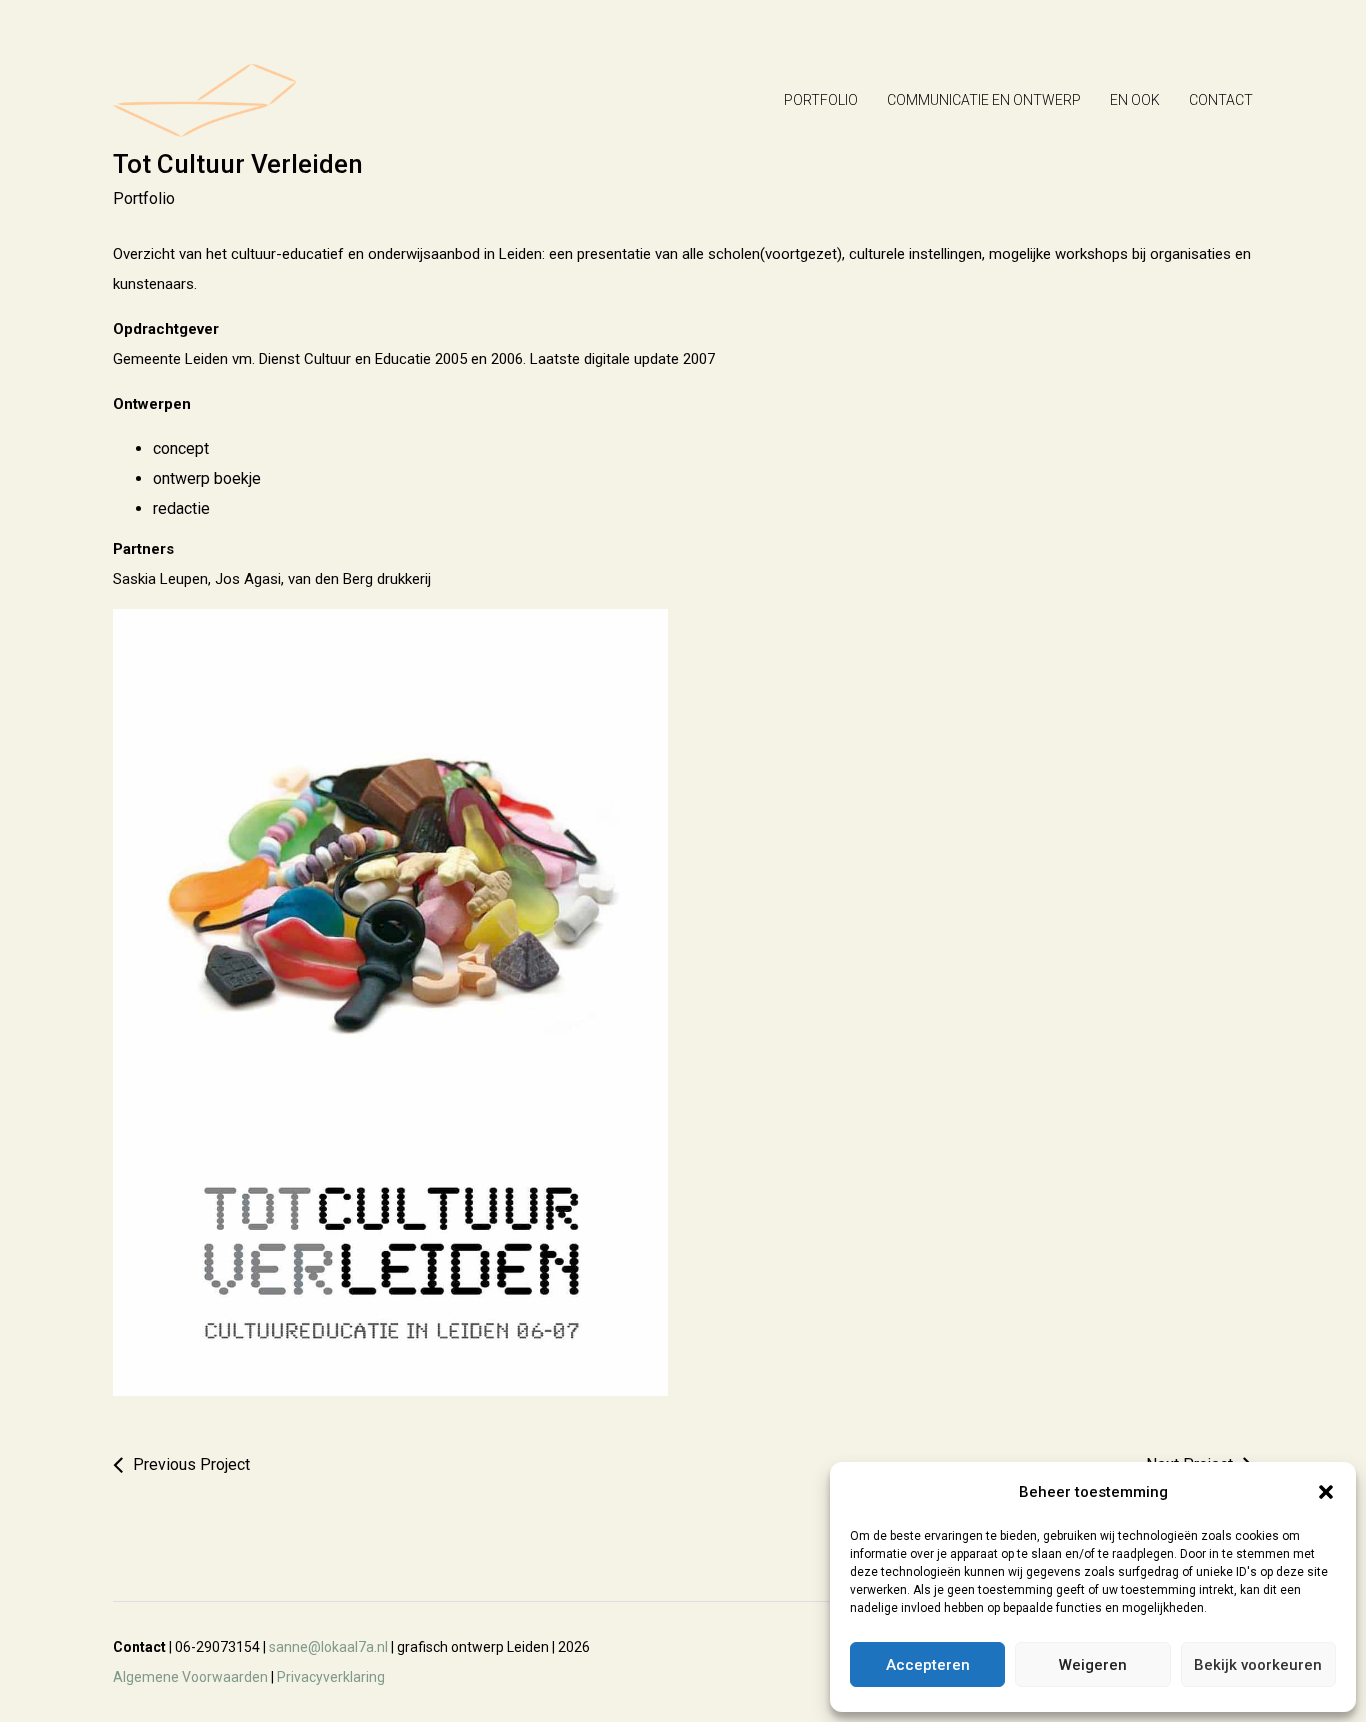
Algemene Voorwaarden (190, 1677)
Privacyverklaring (331, 1677)
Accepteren (928, 1665)
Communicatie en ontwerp (984, 100)
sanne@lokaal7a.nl (328, 1647)
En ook (1135, 100)
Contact (1221, 100)
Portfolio (821, 100)
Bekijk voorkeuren (1258, 1665)
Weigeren (1093, 1665)
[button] (1326, 1492)
